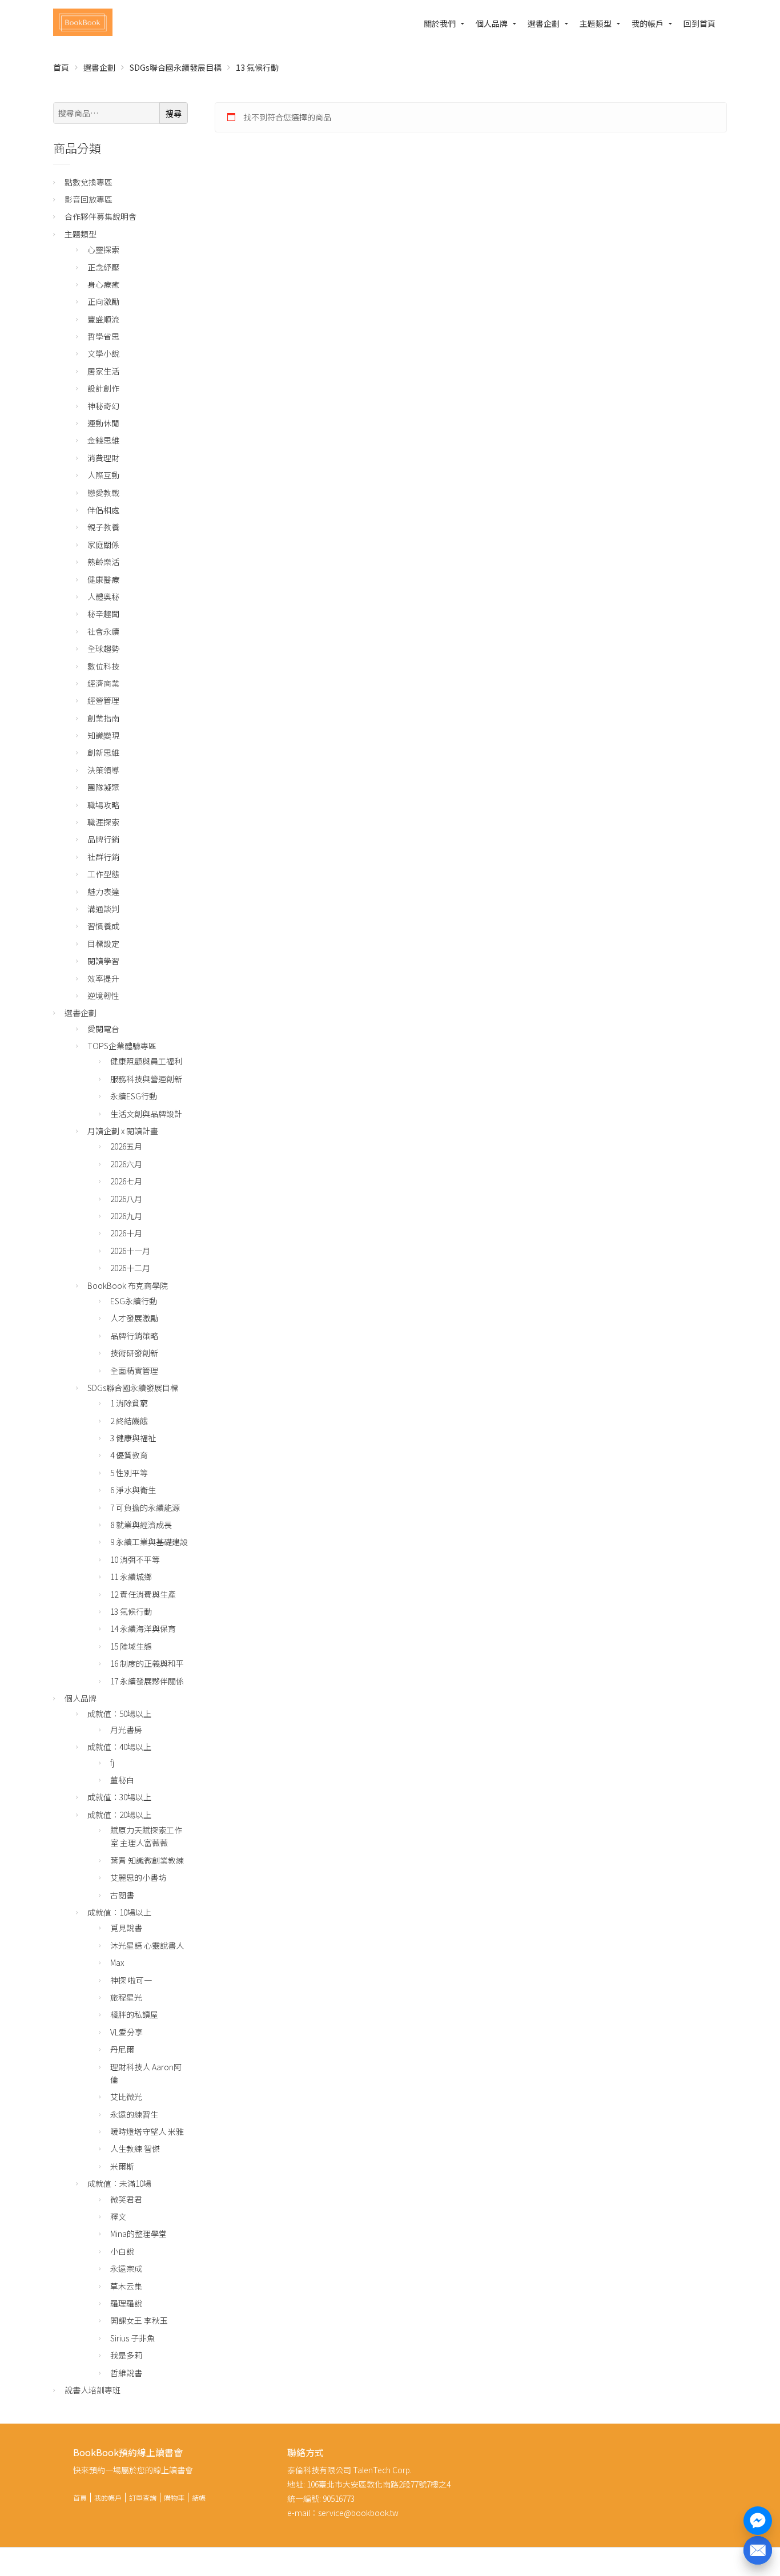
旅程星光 (126, 1997)
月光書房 (126, 1730)
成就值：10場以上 (119, 1912)
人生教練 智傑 (135, 2148)
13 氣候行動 (131, 1611)
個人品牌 (492, 23)
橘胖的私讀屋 (134, 2014)
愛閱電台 (103, 1029)
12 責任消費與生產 (143, 1594)
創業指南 (103, 718)
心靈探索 (103, 249)
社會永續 (103, 631)
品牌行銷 (103, 839)
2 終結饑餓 (129, 1421)
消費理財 (103, 458)
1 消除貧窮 (129, 1403)
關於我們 (440, 23)
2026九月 (126, 1216)
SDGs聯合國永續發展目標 (176, 67)
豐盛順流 (103, 319)
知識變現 (103, 735)
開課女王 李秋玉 (139, 2320)
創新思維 (103, 752)
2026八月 (126, 1199)
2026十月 (126, 1233)
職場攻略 (103, 805)
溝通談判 (103, 909)
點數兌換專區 (89, 182)
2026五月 (126, 1146)
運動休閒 (103, 423)
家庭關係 (103, 545)
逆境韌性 (103, 995)
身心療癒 (103, 284)
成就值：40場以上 (119, 1747)
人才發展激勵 (134, 1318)
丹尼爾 (122, 2049)
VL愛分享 (126, 2032)
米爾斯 (122, 2166)
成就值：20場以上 (119, 1815)
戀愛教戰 (103, 493)
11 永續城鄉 (131, 1577)
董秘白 (122, 1780)
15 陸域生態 (131, 1646)
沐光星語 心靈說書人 (147, 1945)
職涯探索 (103, 822)
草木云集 (126, 2286)
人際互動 (103, 475)
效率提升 (103, 978)
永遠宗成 (126, 2268)
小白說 (122, 2251)
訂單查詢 (143, 2498)
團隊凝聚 (103, 787)
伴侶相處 (103, 510)
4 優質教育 (129, 1455)
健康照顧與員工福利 (146, 1061)
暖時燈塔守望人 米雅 (147, 2131)
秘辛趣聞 (103, 614)
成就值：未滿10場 (119, 2183)
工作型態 (103, 874)
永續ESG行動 (134, 1096)
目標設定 (103, 944)
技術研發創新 (134, 1353)
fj (112, 1763)
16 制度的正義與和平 (147, 1663)
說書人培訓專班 (93, 2390)
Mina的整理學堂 (138, 2234)
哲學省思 (103, 336)
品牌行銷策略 (134, 1336)
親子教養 (103, 527)
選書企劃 (544, 23)
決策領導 (103, 770)
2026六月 (126, 1164)
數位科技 (103, 666)
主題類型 (596, 23)
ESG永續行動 (134, 1301)
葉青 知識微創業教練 (147, 1860)
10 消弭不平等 (135, 1559)
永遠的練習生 (134, 2114)
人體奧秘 (103, 596)
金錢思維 (103, 440)
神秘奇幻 (103, 406)
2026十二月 (130, 1268)
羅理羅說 (126, 2303)
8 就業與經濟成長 (141, 1525)
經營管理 (103, 700)
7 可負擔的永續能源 (145, 1507)
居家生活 (103, 371)
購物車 (174, 2498)
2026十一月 (130, 1251)
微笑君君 (126, 2199)
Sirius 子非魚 (132, 2338)
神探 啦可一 (131, 1980)
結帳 (199, 2498)
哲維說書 (126, 2373)
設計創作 (103, 388)
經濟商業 (103, 683)
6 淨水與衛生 (133, 1490)
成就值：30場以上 (119, 1797)
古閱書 (122, 1895)
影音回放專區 (89, 199)
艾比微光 (126, 2097)
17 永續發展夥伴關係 (147, 1681)
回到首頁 (699, 23)
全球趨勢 (103, 648)
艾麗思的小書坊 (138, 1877)
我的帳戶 (648, 23)
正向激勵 (103, 301)
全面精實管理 (134, 1370)
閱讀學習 (103, 961)
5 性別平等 (129, 1473)
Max (117, 1962)
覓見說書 (126, 1928)
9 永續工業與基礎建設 (149, 1542)
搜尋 (174, 114)
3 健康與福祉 (133, 1438)
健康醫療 (103, 579)
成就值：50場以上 (119, 1714)
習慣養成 (103, 926)
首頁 (61, 67)
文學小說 (103, 353)
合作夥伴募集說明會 (100, 216)
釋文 (118, 2216)
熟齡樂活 (103, 562)
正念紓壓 (103, 267)
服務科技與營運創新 (146, 1079)
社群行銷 (103, 857)
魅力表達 (103, 892)
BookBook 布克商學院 (128, 1285)
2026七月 (126, 1181)
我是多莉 (126, 2355)
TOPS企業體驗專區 (122, 1046)
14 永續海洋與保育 (143, 1628)
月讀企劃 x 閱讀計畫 (123, 1131)
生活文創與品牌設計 (146, 1114)
